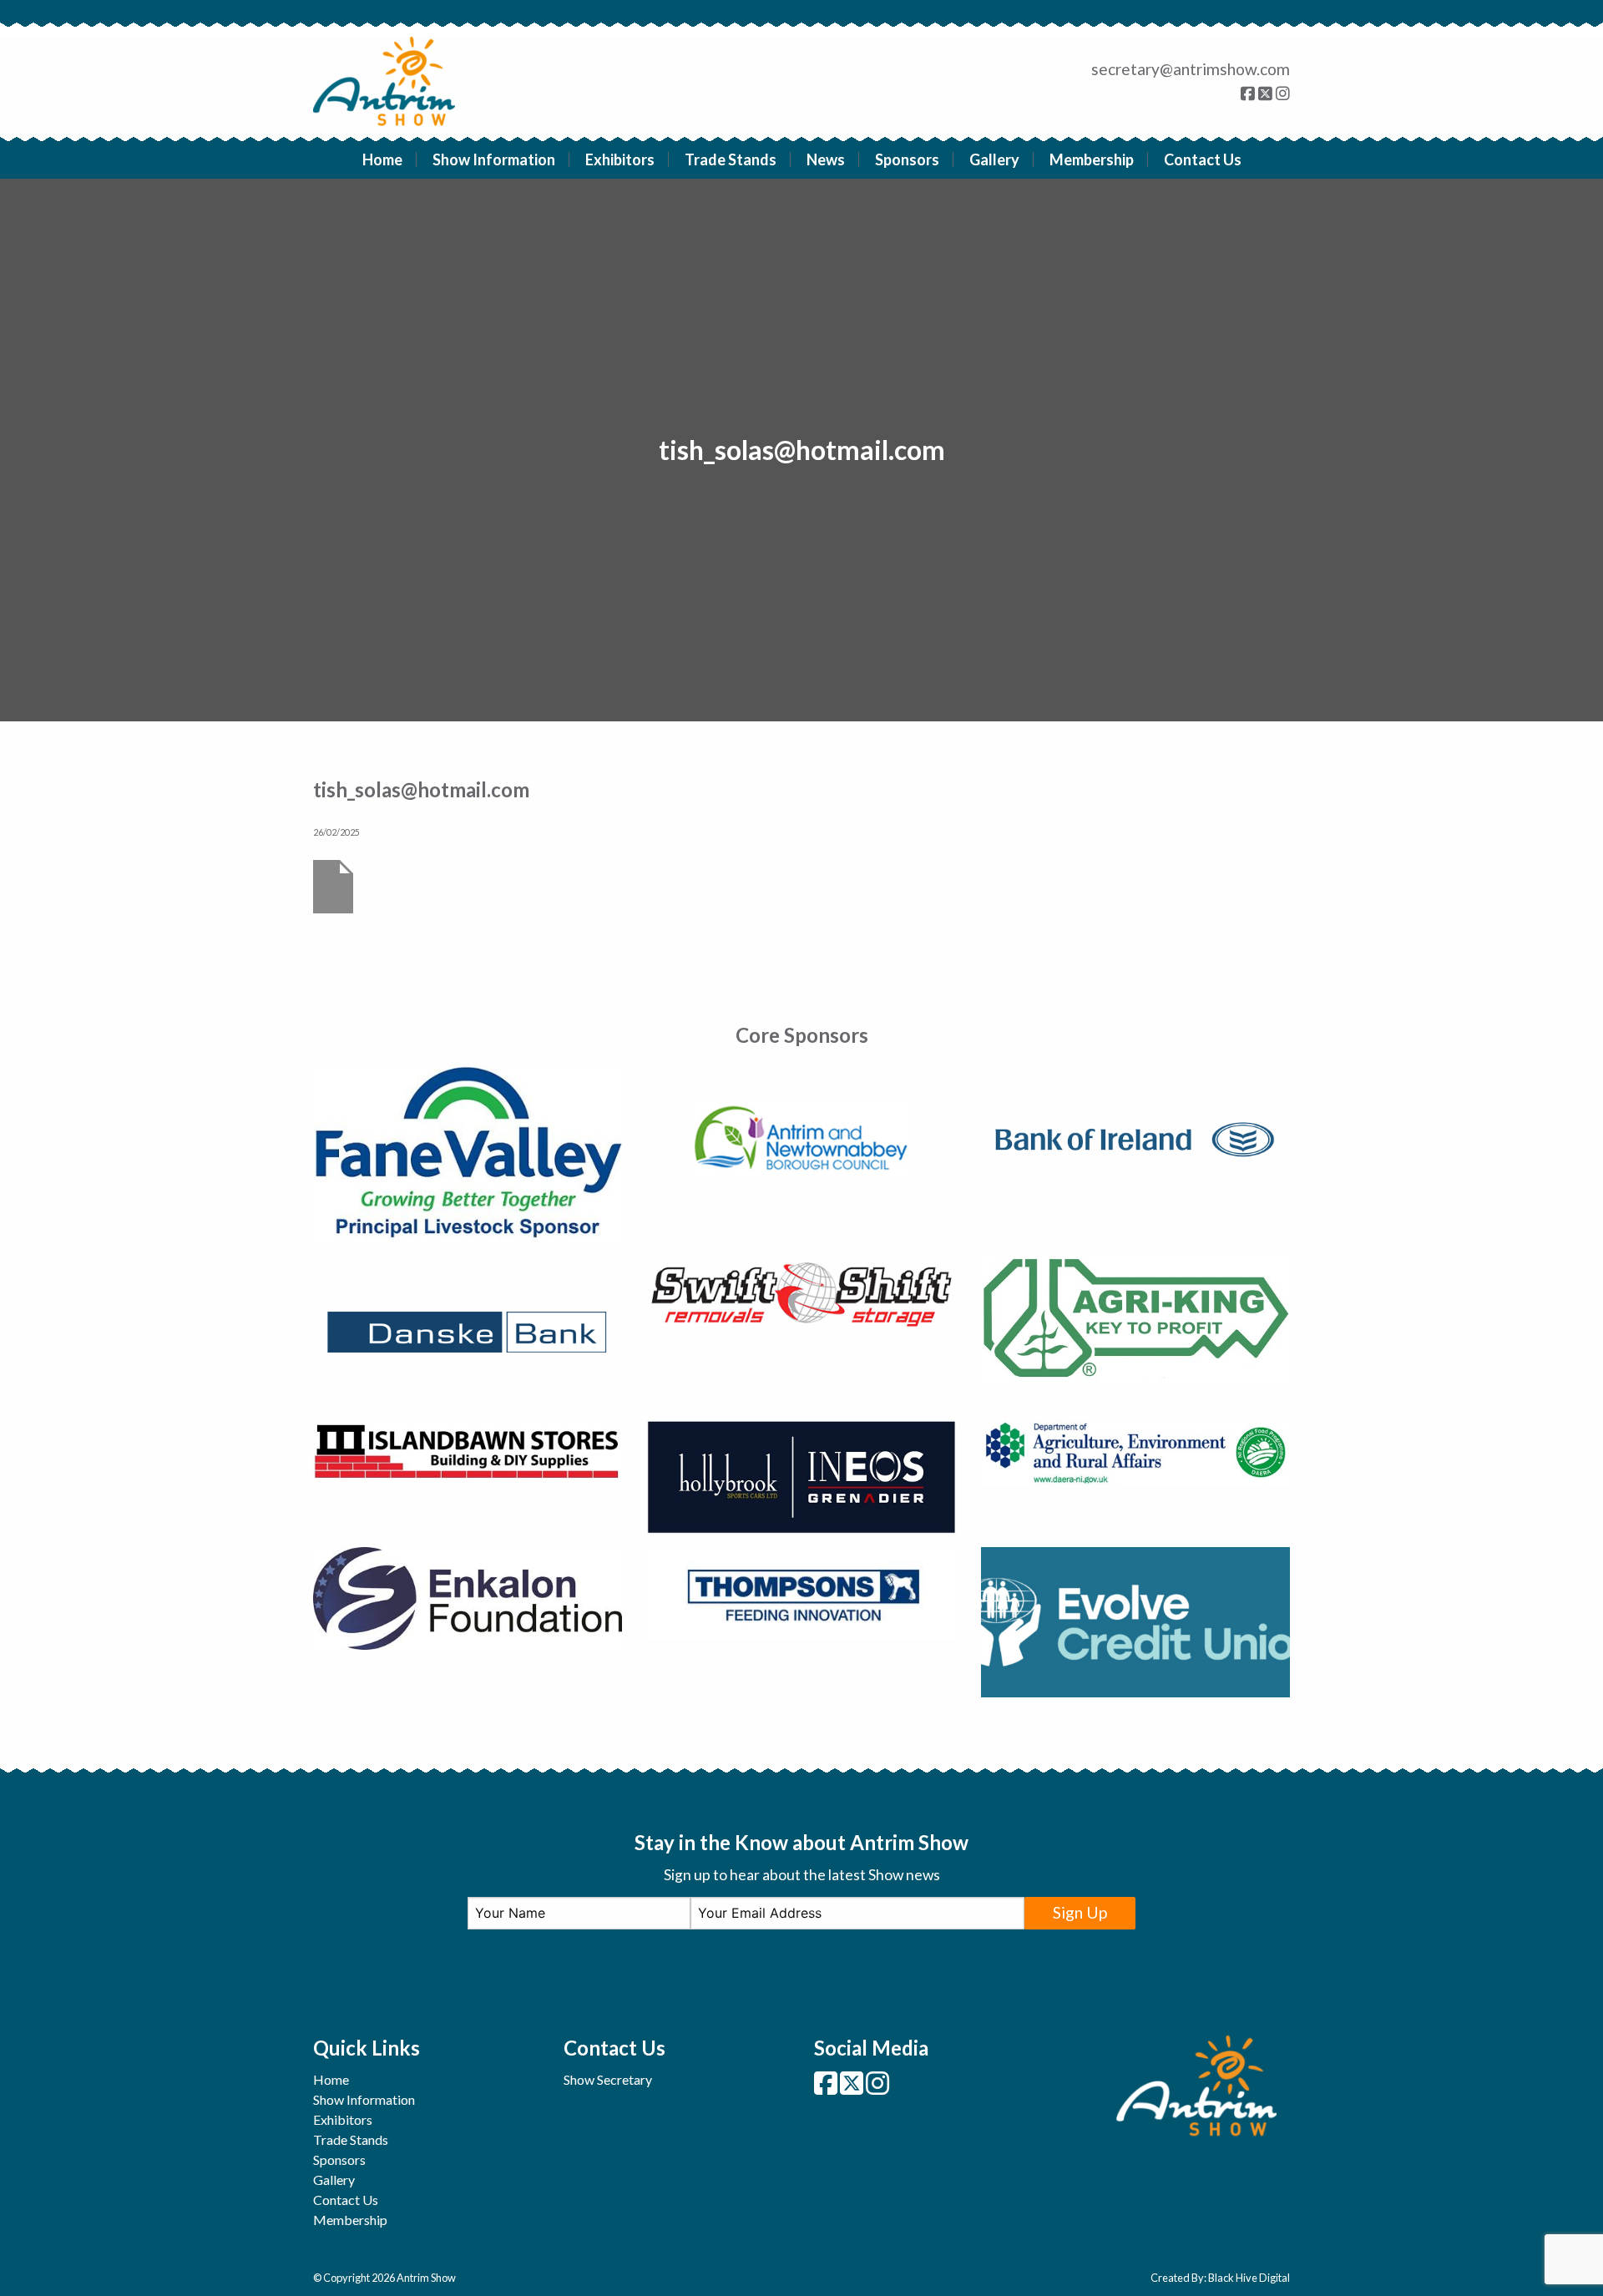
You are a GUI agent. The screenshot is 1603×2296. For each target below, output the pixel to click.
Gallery (994, 159)
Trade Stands (731, 159)
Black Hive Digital (1249, 2278)
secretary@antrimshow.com (1191, 69)
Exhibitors (620, 159)
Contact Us (1203, 159)
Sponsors (907, 159)
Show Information (494, 159)
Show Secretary (608, 2079)
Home (382, 159)
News (826, 159)
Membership (1092, 159)
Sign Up (1080, 1912)
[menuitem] (383, 159)
